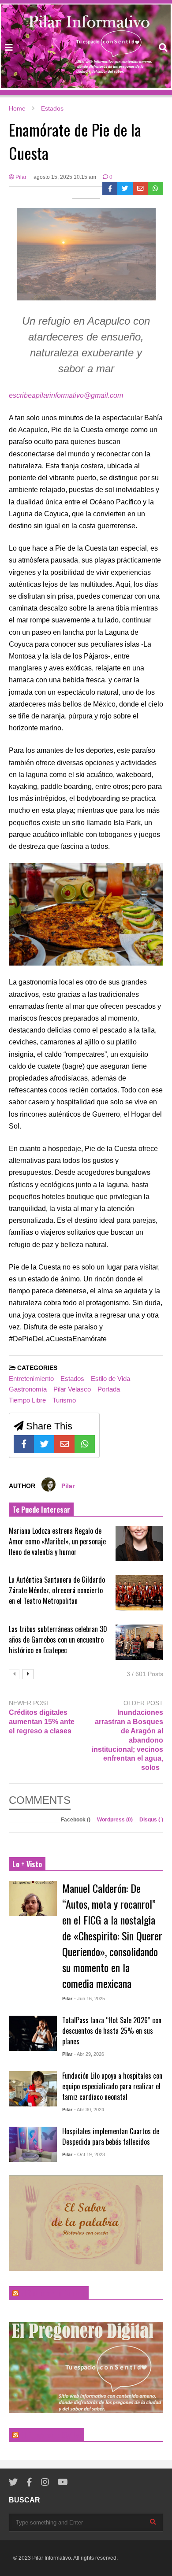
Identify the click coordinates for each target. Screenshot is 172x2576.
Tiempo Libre (27, 1400)
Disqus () (151, 1820)
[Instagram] (45, 2482)
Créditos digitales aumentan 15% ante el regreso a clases (42, 1722)
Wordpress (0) (116, 1820)
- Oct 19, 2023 (90, 2154)
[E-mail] (140, 189)
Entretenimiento (31, 1379)
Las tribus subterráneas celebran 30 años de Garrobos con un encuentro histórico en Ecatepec (58, 1640)
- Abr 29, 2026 (89, 2054)
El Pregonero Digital (50, 2435)
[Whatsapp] (155, 189)
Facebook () (76, 1820)
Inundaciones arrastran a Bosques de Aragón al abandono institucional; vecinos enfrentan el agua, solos (127, 1740)
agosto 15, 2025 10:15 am (65, 177)
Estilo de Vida (110, 1379)
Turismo (64, 1400)
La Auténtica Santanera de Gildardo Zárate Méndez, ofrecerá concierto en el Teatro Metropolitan (57, 1590)
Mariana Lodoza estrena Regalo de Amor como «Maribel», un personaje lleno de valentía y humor (57, 1541)
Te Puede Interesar (41, 1510)
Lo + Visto (27, 1864)
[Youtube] (63, 2482)
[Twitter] (125, 189)
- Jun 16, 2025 (90, 1999)
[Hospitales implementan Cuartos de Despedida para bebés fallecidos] (33, 2144)
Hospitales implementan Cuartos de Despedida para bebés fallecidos (111, 2136)
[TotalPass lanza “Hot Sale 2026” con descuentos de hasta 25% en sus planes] (33, 2033)
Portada (109, 1389)
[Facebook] (110, 189)
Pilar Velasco (72, 1389)
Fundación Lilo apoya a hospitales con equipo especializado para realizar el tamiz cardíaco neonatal (112, 2086)
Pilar (20, 177)
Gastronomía (28, 1389)
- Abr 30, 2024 (89, 2110)
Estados (72, 1379)
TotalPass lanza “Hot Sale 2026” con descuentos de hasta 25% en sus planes (112, 2031)
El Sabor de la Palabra (53, 2293)
